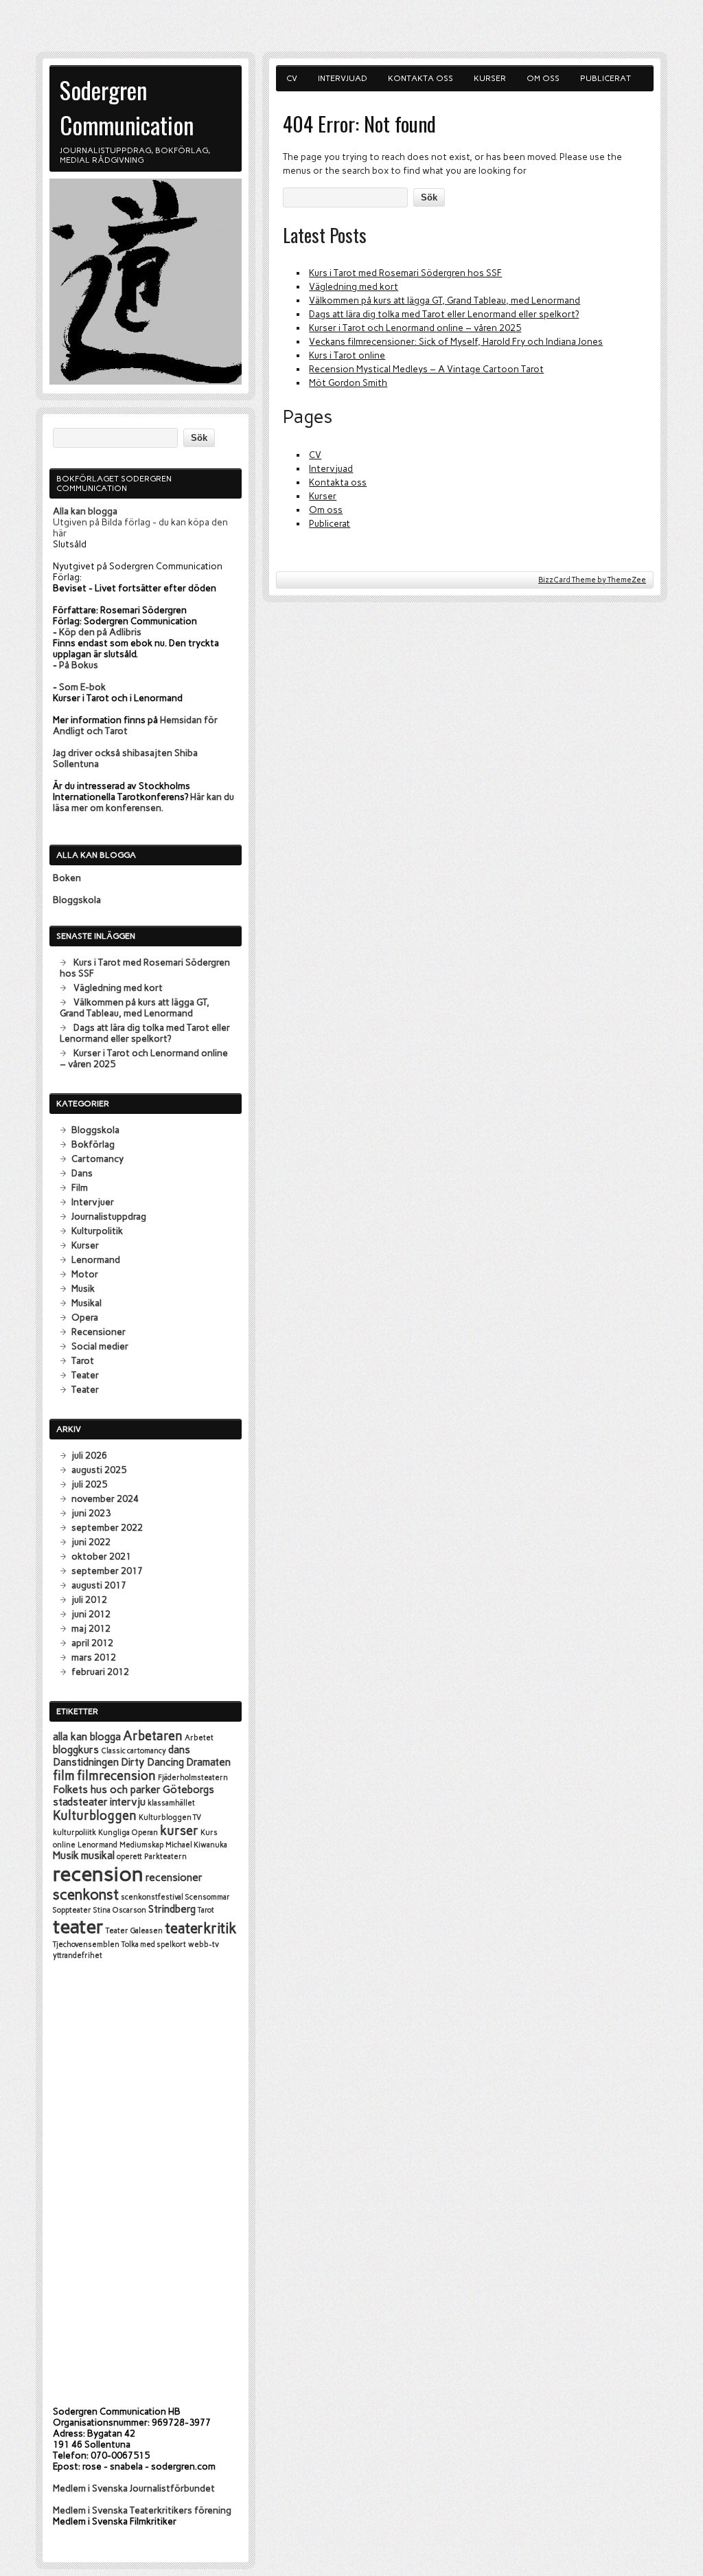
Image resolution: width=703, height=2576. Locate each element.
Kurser (490, 78)
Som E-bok (82, 687)
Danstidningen (86, 1762)
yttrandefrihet (78, 1956)
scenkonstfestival (152, 1897)
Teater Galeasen (134, 1931)
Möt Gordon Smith (348, 383)
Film (80, 1187)
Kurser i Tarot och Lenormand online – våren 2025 (415, 328)
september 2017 (107, 1571)
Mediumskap (141, 1845)
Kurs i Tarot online (347, 355)
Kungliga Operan (128, 1833)
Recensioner (99, 1332)
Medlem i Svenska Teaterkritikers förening (142, 2510)
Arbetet (199, 1738)
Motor (85, 1274)
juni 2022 (91, 1542)
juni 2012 (91, 1614)
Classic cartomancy (134, 1751)
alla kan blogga (87, 1737)
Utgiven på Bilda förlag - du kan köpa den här (140, 522)
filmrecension (116, 1776)
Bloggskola (77, 900)
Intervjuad (343, 78)
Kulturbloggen (95, 1816)
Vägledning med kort (354, 286)
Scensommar (208, 1897)
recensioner (174, 1878)
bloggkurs (76, 1750)
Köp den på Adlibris (100, 632)
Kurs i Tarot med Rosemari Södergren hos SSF (405, 273)
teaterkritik (201, 1928)
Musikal (87, 1303)
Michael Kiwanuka (196, 1845)
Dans (82, 1173)
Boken (67, 878)
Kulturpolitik (97, 1231)
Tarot (83, 1360)
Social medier (100, 1346)
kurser (179, 1831)
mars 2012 (94, 1657)
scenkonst (86, 1894)
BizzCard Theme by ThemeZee (592, 580)
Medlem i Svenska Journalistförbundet (134, 2488)
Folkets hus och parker (107, 1790)
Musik (83, 1288)
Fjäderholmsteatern (193, 1778)
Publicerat (606, 78)
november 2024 (105, 1498)
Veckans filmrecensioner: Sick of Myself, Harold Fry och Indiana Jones (456, 341)
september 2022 (107, 1527)
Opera (85, 1317)
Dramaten (208, 1762)
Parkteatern (165, 1857)
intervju (128, 1802)
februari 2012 (100, 1672)
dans (179, 1750)
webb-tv (204, 1945)
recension (98, 1874)
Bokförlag (93, 1144)
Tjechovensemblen (86, 1945)
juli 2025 (89, 1484)
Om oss (543, 78)
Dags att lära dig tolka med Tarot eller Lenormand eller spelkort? (444, 314)
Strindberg (172, 1909)
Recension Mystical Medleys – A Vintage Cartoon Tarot (426, 369)
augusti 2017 (99, 1585)
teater (78, 1927)
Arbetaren (153, 1736)
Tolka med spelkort (154, 1945)
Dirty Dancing (152, 1762)
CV (292, 78)
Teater (85, 1375)
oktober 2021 (101, 1556)
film (64, 1776)
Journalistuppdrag (109, 1216)
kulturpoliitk (74, 1833)
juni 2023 (91, 1513)
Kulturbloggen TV (170, 1817)
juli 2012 (89, 1599)
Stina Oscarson (120, 1910)
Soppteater (72, 1910)
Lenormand (96, 1259)
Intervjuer (93, 1202)
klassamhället (171, 1803)
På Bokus (79, 665)
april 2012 (92, 1643)
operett (129, 1857)
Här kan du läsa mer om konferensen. (143, 802)
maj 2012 (91, 1628)
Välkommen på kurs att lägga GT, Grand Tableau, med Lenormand (445, 300)
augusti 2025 (99, 1470)
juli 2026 (89, 1455)
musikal (98, 1856)
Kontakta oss (420, 78)
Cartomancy (97, 1159)
